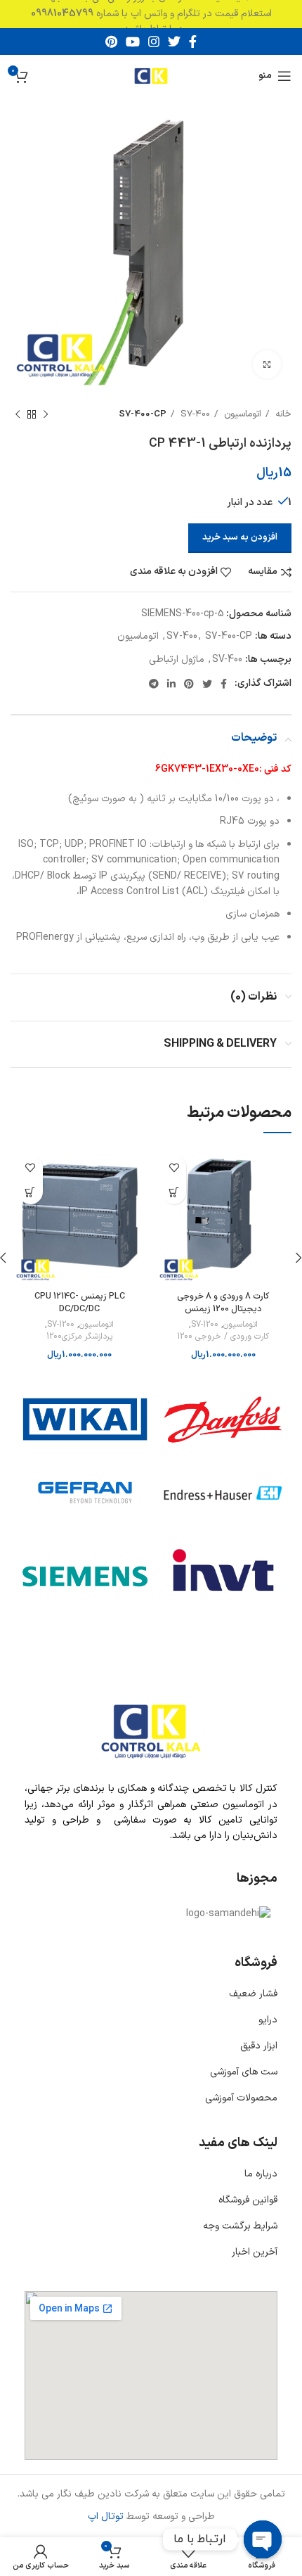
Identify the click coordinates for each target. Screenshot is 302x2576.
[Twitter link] (174, 42)
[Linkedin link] (171, 684)
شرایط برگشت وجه (240, 2226)
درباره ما (261, 2174)
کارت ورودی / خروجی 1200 (223, 1337)
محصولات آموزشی (241, 2098)
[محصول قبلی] (46, 415)
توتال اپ (106, 2517)
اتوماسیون (241, 414)
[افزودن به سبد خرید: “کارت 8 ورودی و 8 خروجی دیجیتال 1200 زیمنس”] (174, 1192)
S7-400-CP (143, 414)
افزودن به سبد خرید (240, 537)
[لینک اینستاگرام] (154, 42)
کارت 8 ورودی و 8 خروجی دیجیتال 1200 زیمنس (223, 1302)
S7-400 (194, 414)
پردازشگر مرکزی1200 (79, 1337)
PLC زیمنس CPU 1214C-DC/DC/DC (80, 1302)
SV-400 (227, 659)
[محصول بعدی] (18, 415)
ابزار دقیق (259, 2046)
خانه (282, 414)
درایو (268, 2020)
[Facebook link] (193, 42)
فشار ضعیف (253, 1994)
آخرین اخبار (255, 2252)
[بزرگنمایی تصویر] (267, 364)
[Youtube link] (133, 42)
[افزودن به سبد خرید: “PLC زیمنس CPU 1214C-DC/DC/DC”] (31, 1192)
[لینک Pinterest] (111, 42)
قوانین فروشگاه (248, 2200)
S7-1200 (205, 1325)
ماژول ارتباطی (177, 659)
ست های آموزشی (244, 2072)
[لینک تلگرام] (154, 684)
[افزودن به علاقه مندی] (174, 1167)
